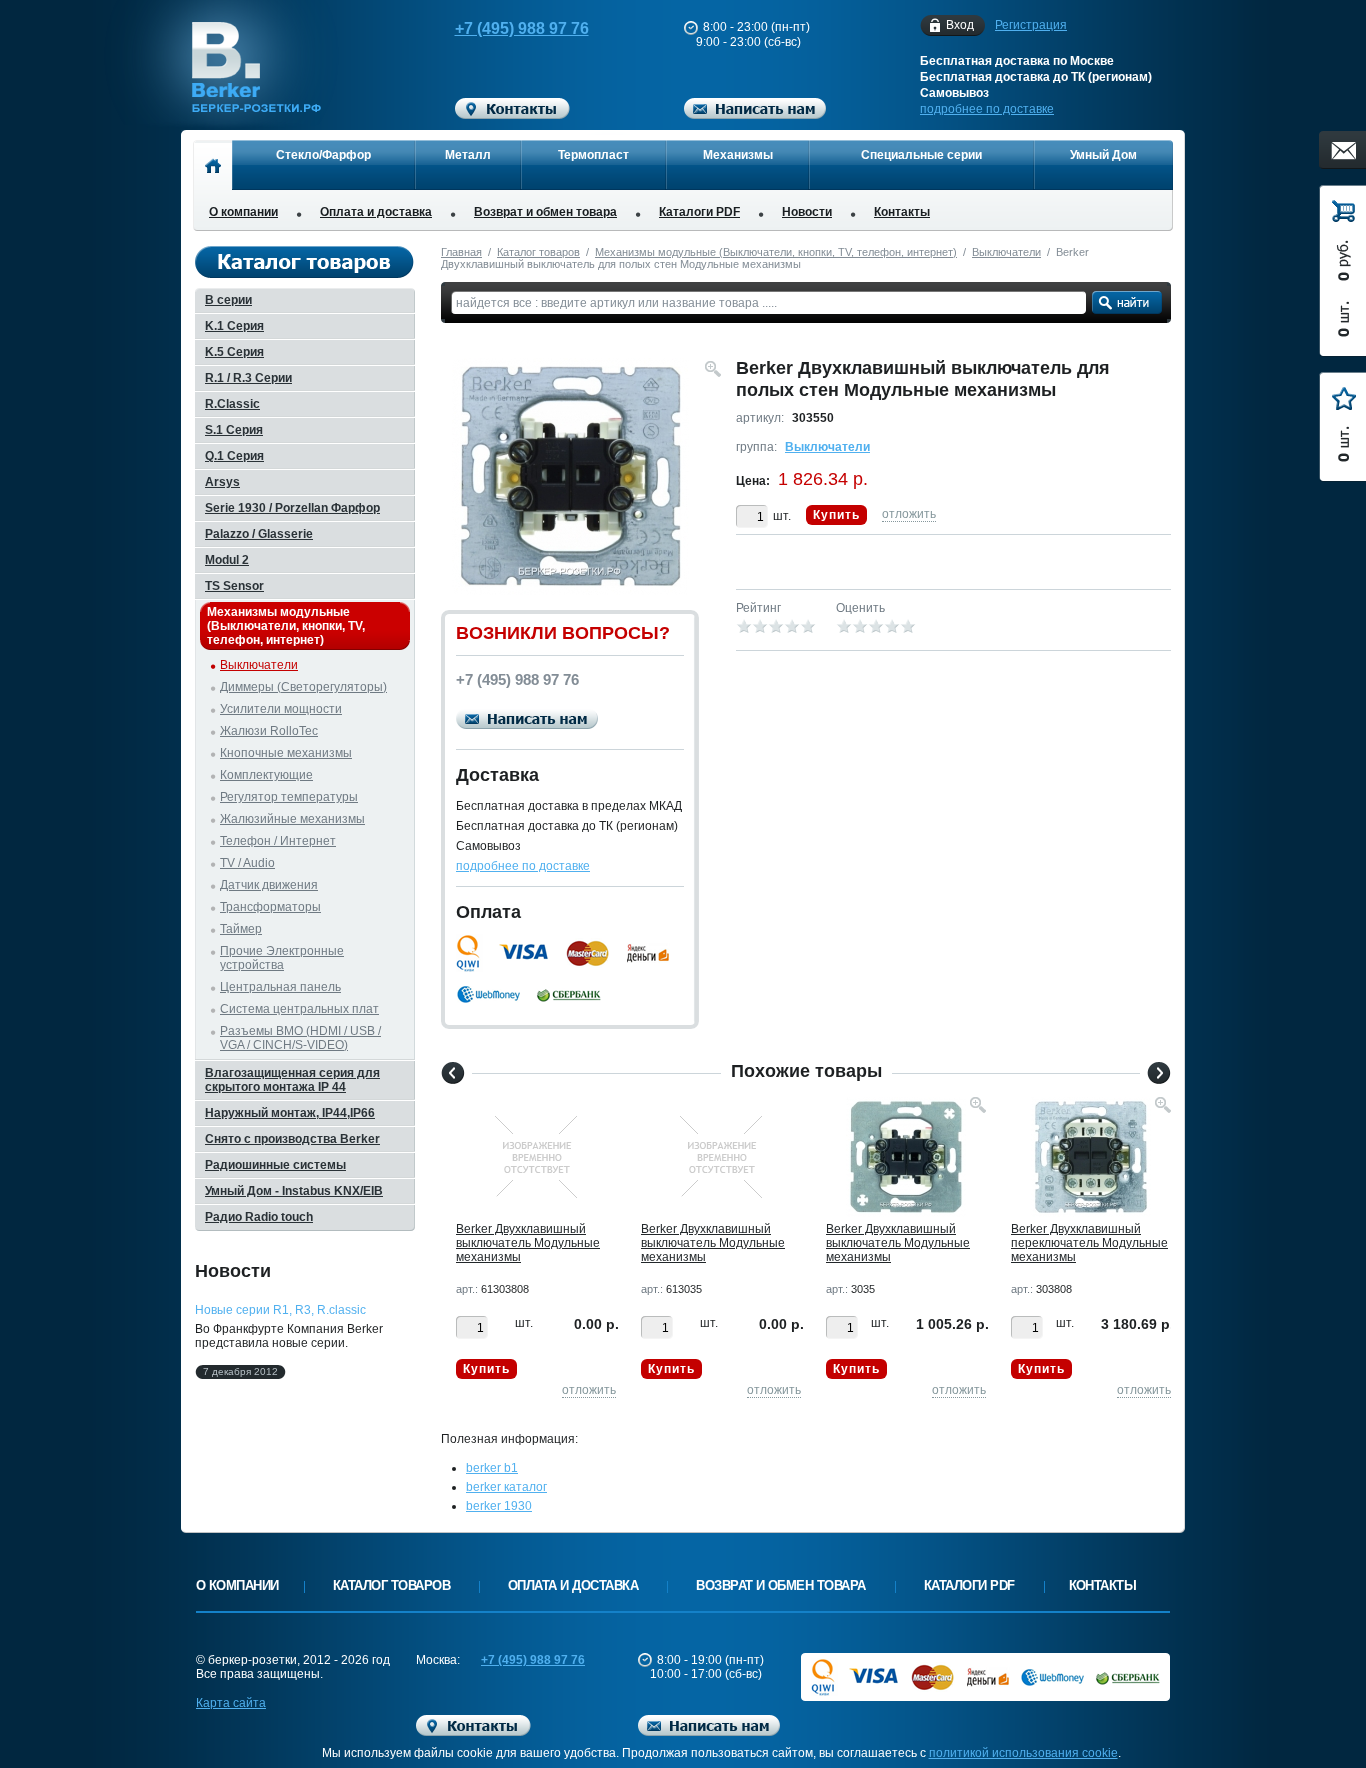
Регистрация (1031, 25)
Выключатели (1006, 252)
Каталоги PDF (699, 212)
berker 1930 (499, 1506)
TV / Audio (247, 863)
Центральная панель (280, 987)
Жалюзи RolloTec (269, 731)
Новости (807, 212)
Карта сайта (231, 1703)
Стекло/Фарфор (323, 155)
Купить (836, 515)
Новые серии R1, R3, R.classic (280, 1310)
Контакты (902, 212)
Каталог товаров (538, 252)
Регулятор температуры (289, 797)
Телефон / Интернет (278, 841)
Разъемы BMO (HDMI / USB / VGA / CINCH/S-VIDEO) (300, 1038)
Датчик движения (269, 885)
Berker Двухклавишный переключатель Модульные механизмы (1089, 1243)
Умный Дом (1103, 155)
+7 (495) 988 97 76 (522, 28)
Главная (461, 252)
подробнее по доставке (987, 109)
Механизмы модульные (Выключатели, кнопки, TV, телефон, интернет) (776, 252)
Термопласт (593, 155)
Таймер (241, 929)
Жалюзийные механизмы (292, 819)
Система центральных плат (299, 1009)
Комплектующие (266, 775)
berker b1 (492, 1468)
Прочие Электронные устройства (282, 958)
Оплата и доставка (376, 212)
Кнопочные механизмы (286, 753)
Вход (960, 25)
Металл (468, 155)
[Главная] (212, 165)
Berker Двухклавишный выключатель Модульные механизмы (528, 1243)
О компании (243, 212)
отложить (909, 514)
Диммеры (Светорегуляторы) (303, 687)
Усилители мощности (281, 709)
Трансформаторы (270, 907)
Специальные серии (921, 155)
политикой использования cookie (1023, 1753)
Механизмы (738, 155)
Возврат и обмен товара (545, 212)
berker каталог (506, 1487)
